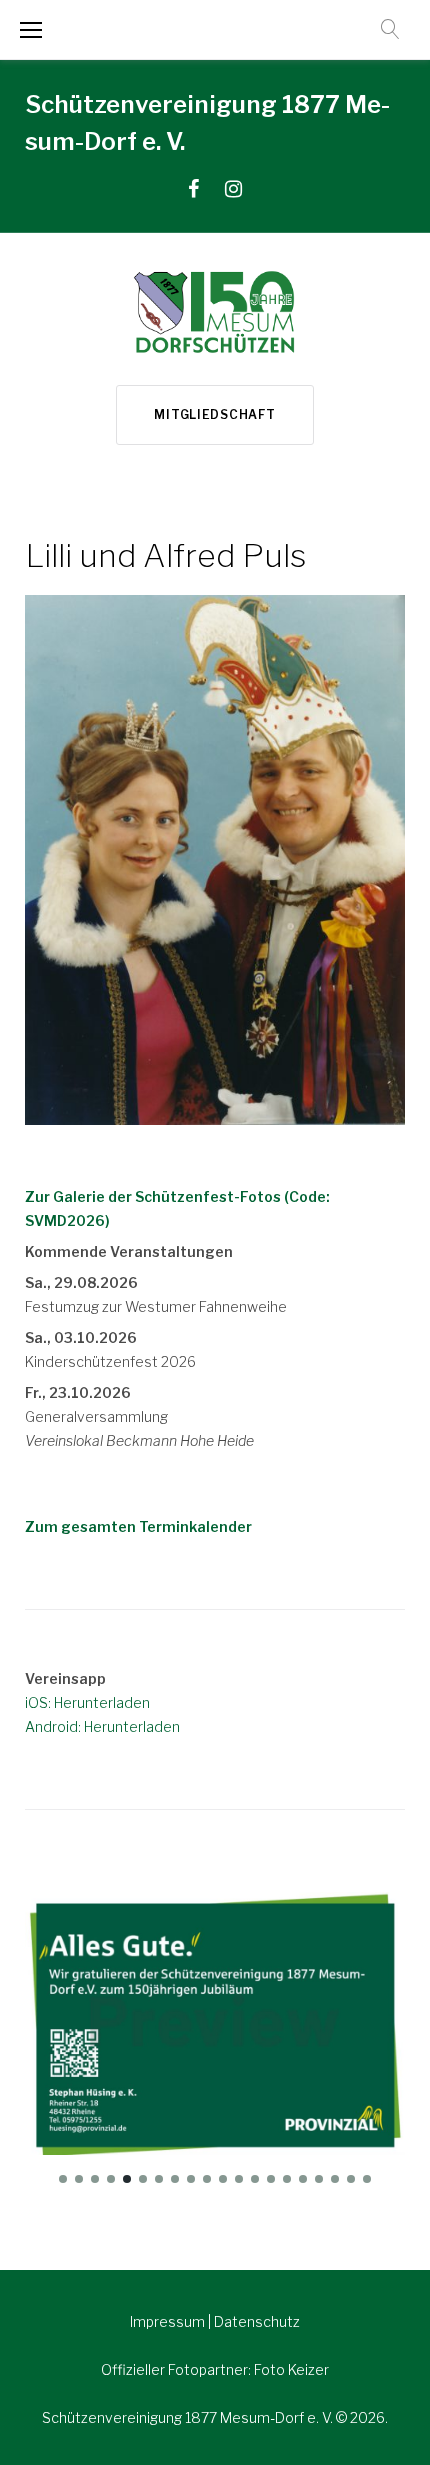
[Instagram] (233, 189)
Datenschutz (257, 2321)
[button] (63, 2179)
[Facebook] (193, 189)
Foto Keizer (291, 2369)
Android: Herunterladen (102, 1726)
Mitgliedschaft (214, 414)
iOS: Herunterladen (87, 1702)
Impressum (169, 2321)
